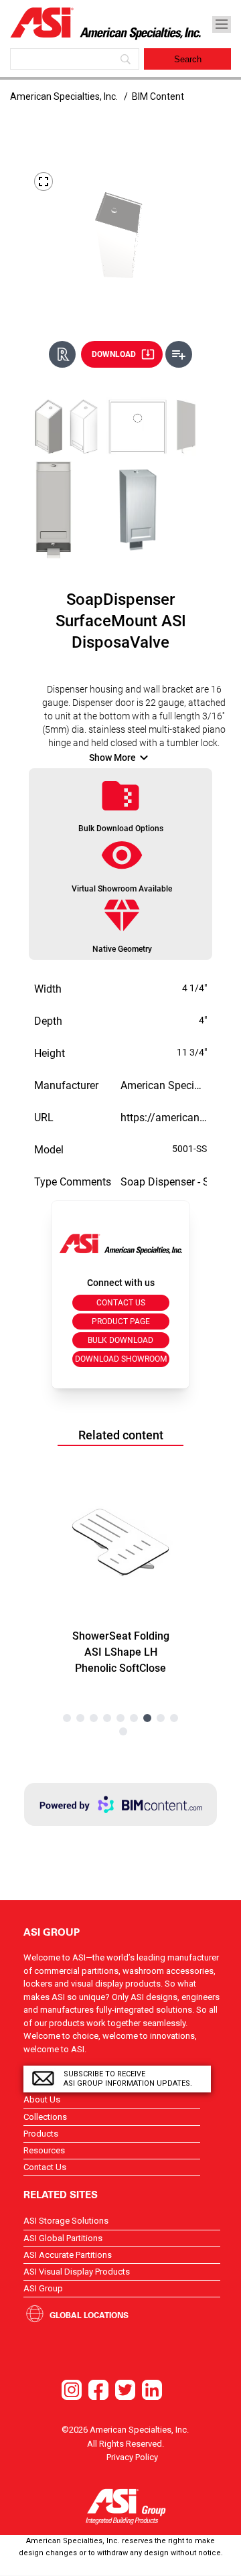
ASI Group (43, 2288)
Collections (45, 2117)
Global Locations (89, 2315)
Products (41, 2134)
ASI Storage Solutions (66, 2221)
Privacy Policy (132, 2457)
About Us (42, 2099)
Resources (44, 2150)
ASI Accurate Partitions (68, 2255)
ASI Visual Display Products (77, 2272)
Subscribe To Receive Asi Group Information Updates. (128, 2079)
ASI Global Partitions (63, 2238)
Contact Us (45, 2167)
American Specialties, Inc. (64, 96)
